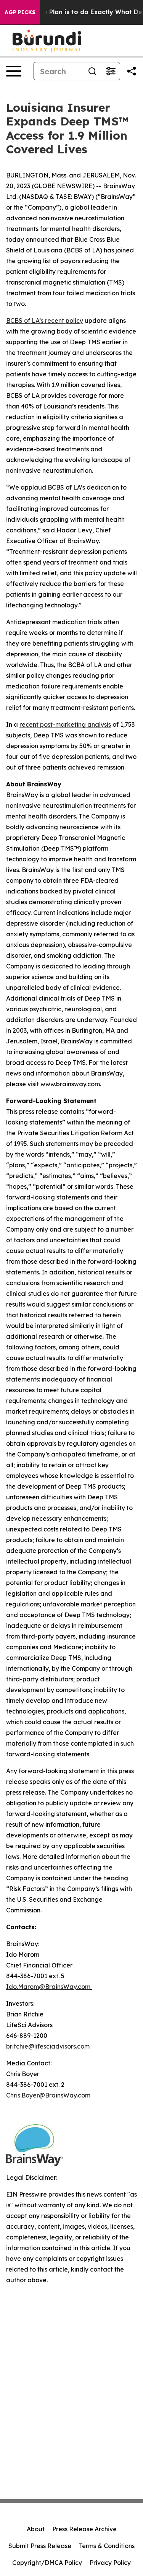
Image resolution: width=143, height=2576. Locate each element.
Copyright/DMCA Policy (47, 2563)
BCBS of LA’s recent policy (45, 321)
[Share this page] (132, 71)
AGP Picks (20, 12)
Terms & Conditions (107, 2546)
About (36, 2529)
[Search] (92, 71)
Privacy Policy (110, 2563)
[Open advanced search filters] (111, 71)
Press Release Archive (84, 2529)
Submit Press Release (40, 2546)
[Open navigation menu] (14, 71)
